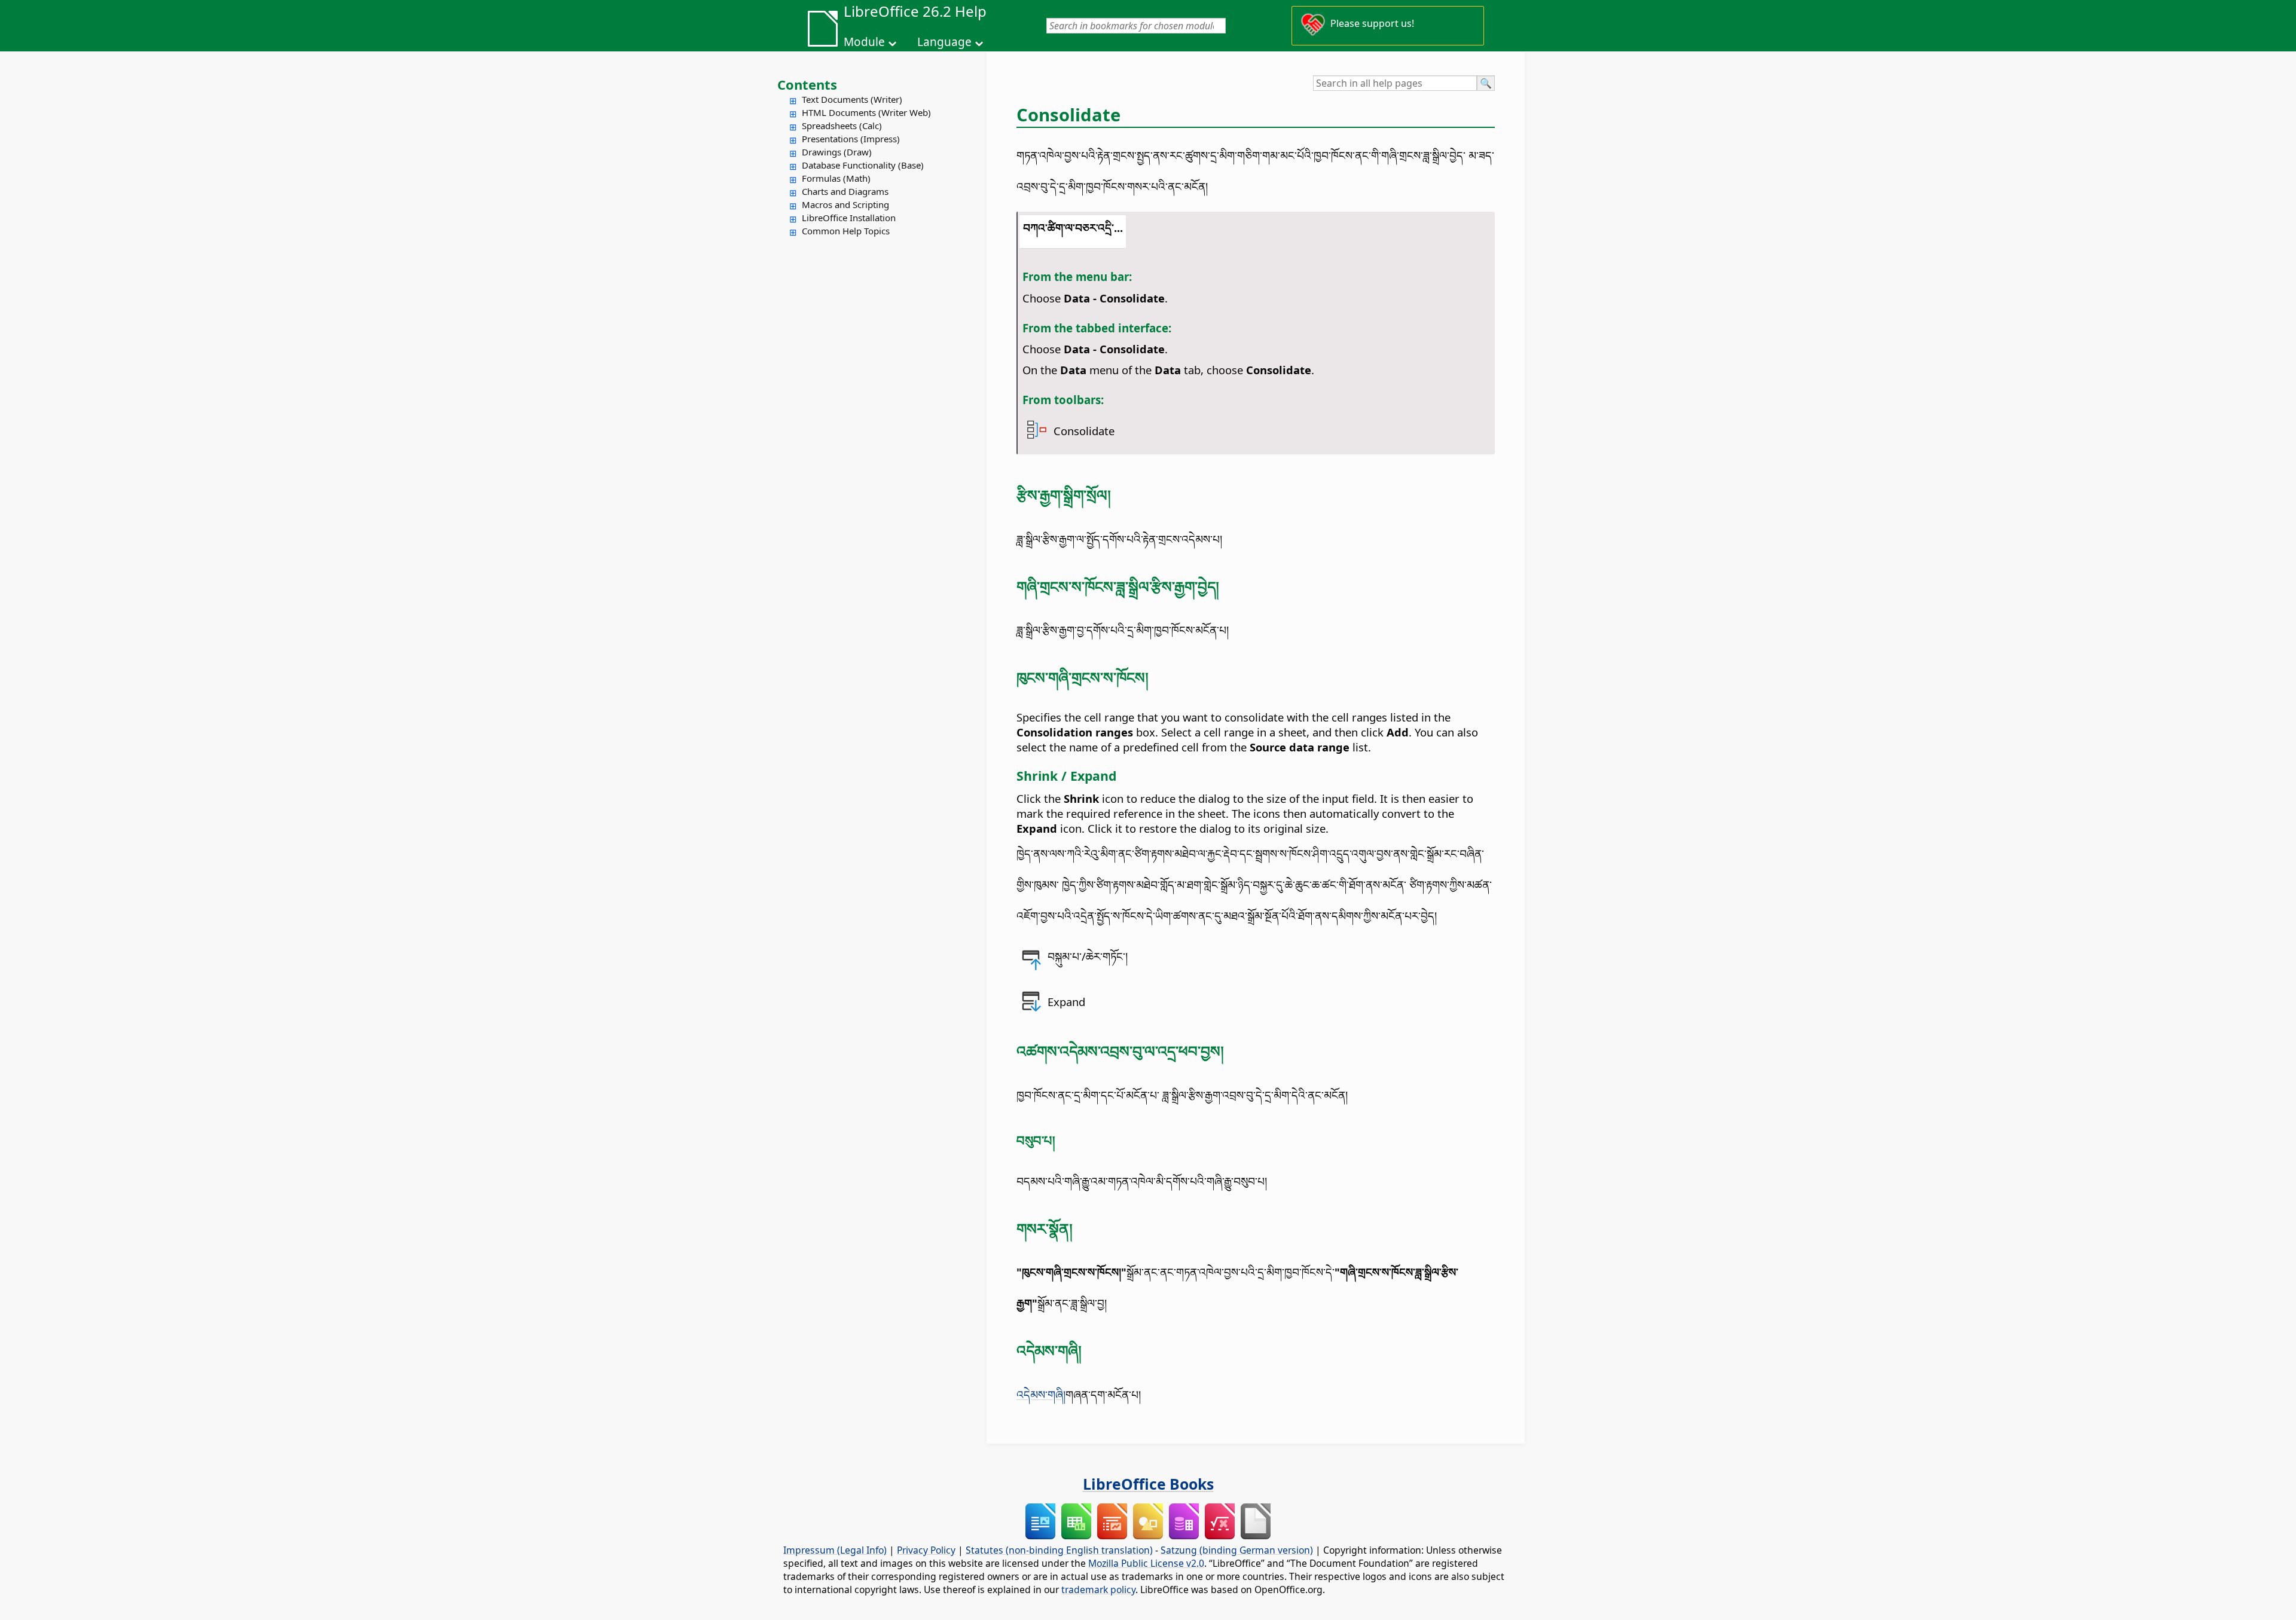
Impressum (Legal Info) (835, 1550)
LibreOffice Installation (849, 218)
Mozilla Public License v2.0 (1146, 1563)
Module (864, 42)
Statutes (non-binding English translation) (1059, 1550)
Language (944, 42)
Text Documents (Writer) (852, 99)
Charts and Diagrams (845, 191)
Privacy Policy (926, 1550)
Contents (807, 84)
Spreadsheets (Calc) (842, 126)
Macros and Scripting (845, 204)
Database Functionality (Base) (863, 165)
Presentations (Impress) (851, 139)
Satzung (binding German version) (1237, 1550)
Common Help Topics (846, 231)
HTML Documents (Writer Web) (866, 112)
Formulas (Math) (836, 178)
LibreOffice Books (1148, 1484)
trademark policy (1098, 1590)
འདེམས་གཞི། (1041, 1394)
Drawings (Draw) (837, 152)
